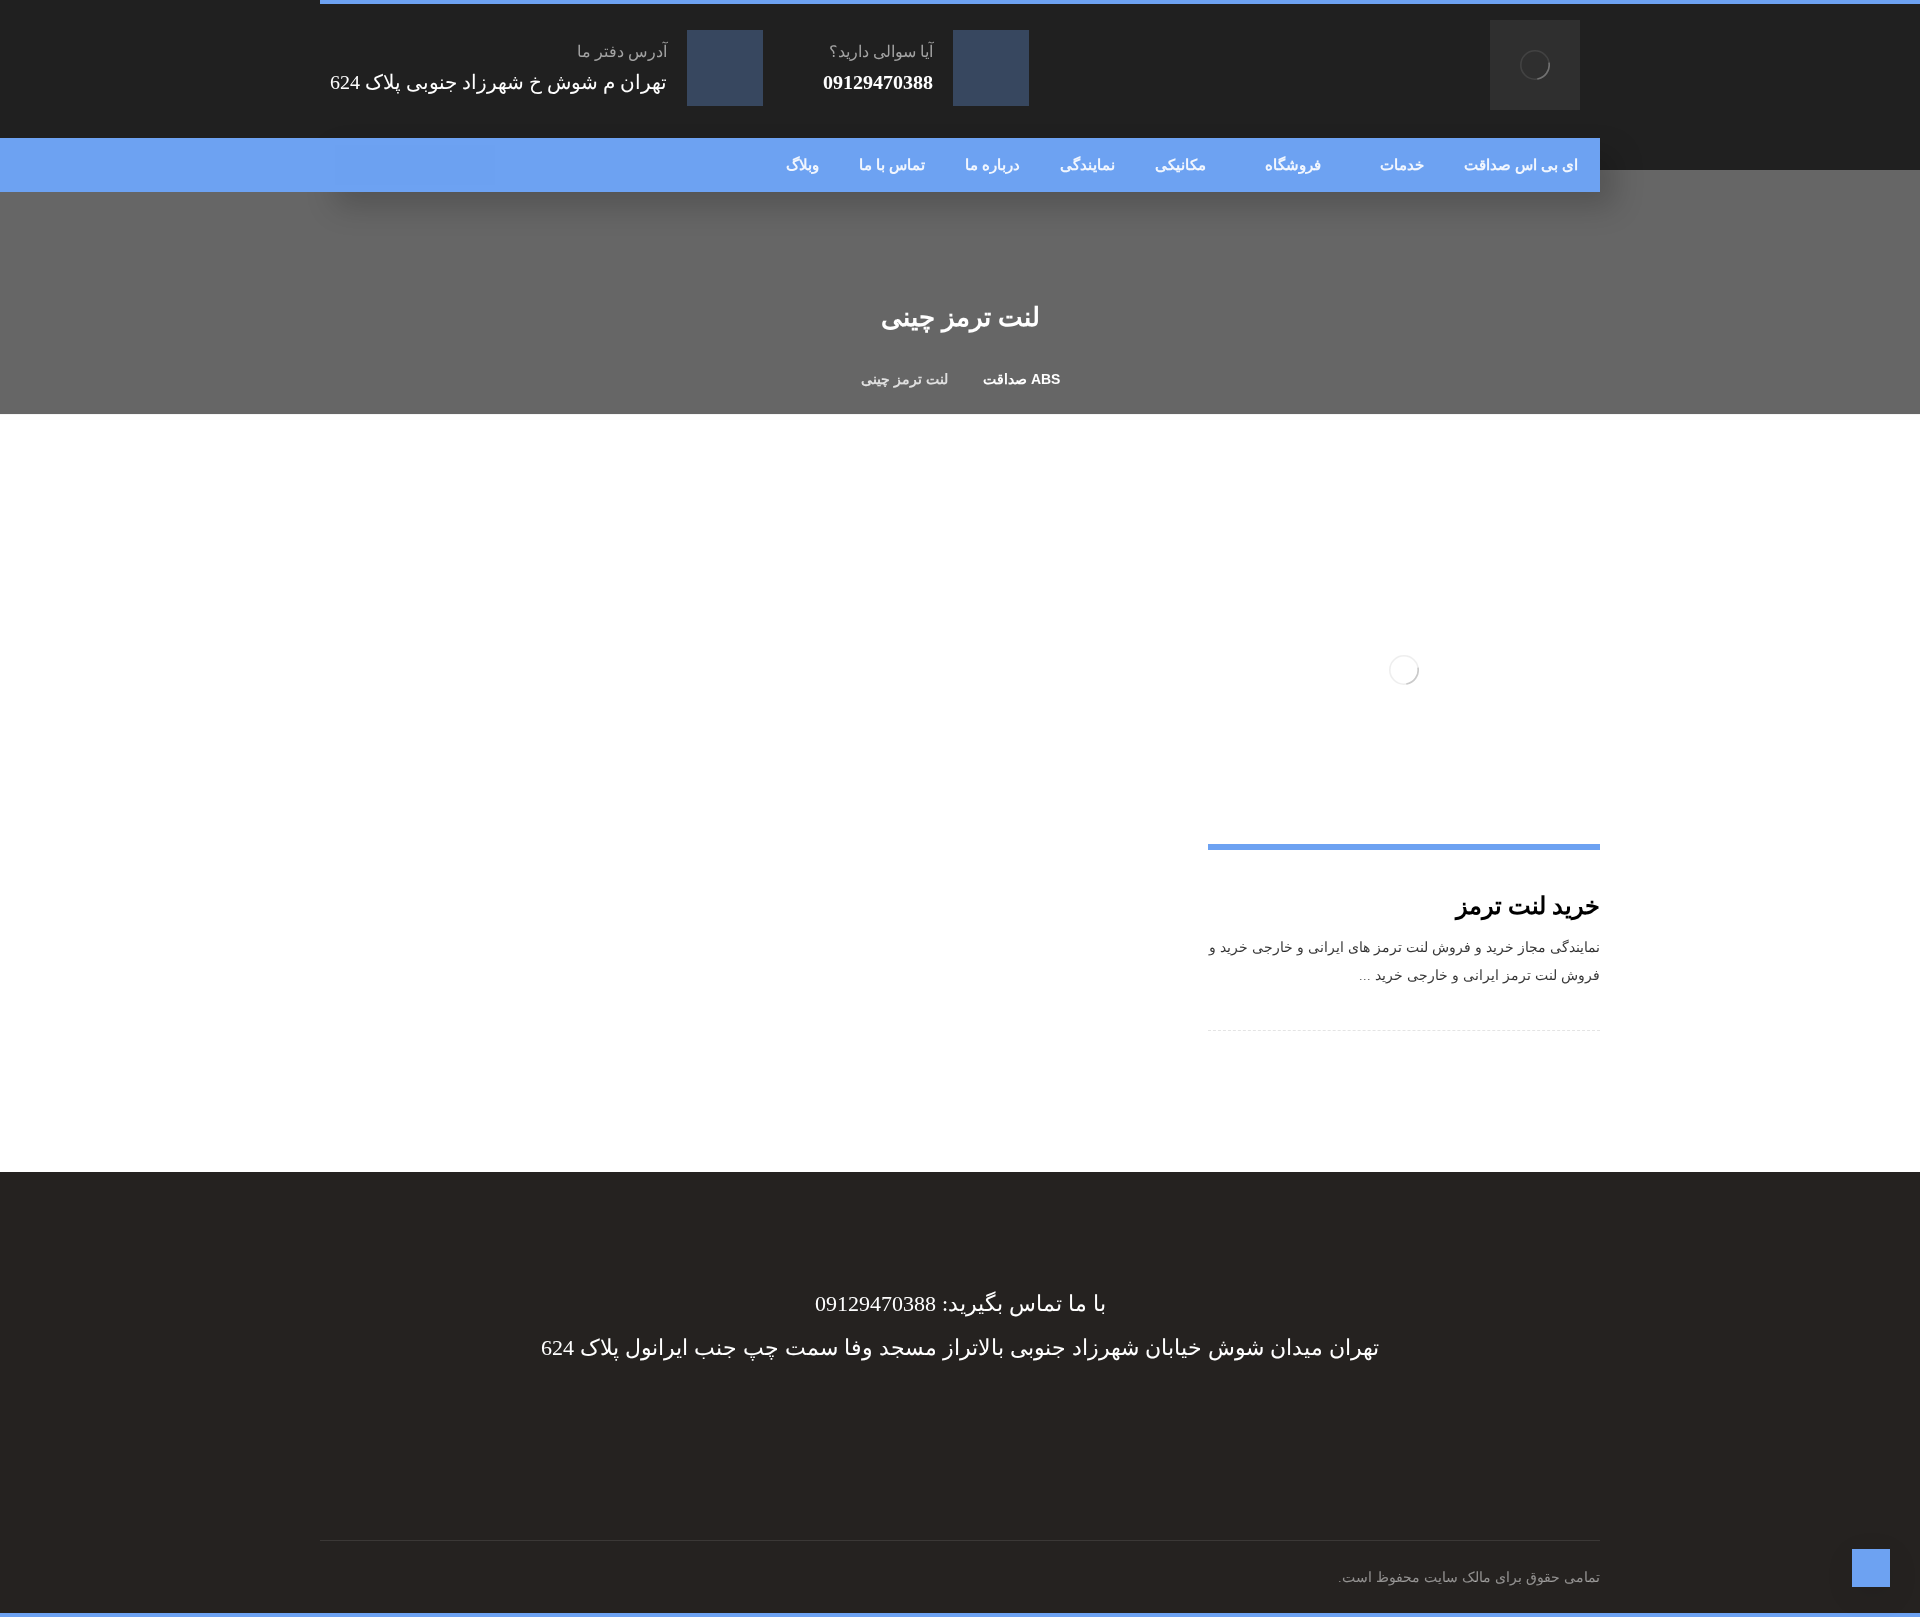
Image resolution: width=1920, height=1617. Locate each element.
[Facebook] (1060, 1420)
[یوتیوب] (355, 165)
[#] (980, 1420)
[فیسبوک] (475, 165)
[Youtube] (860, 1420)
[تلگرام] (435, 165)
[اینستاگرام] (395, 165)
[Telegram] (1020, 1420)
